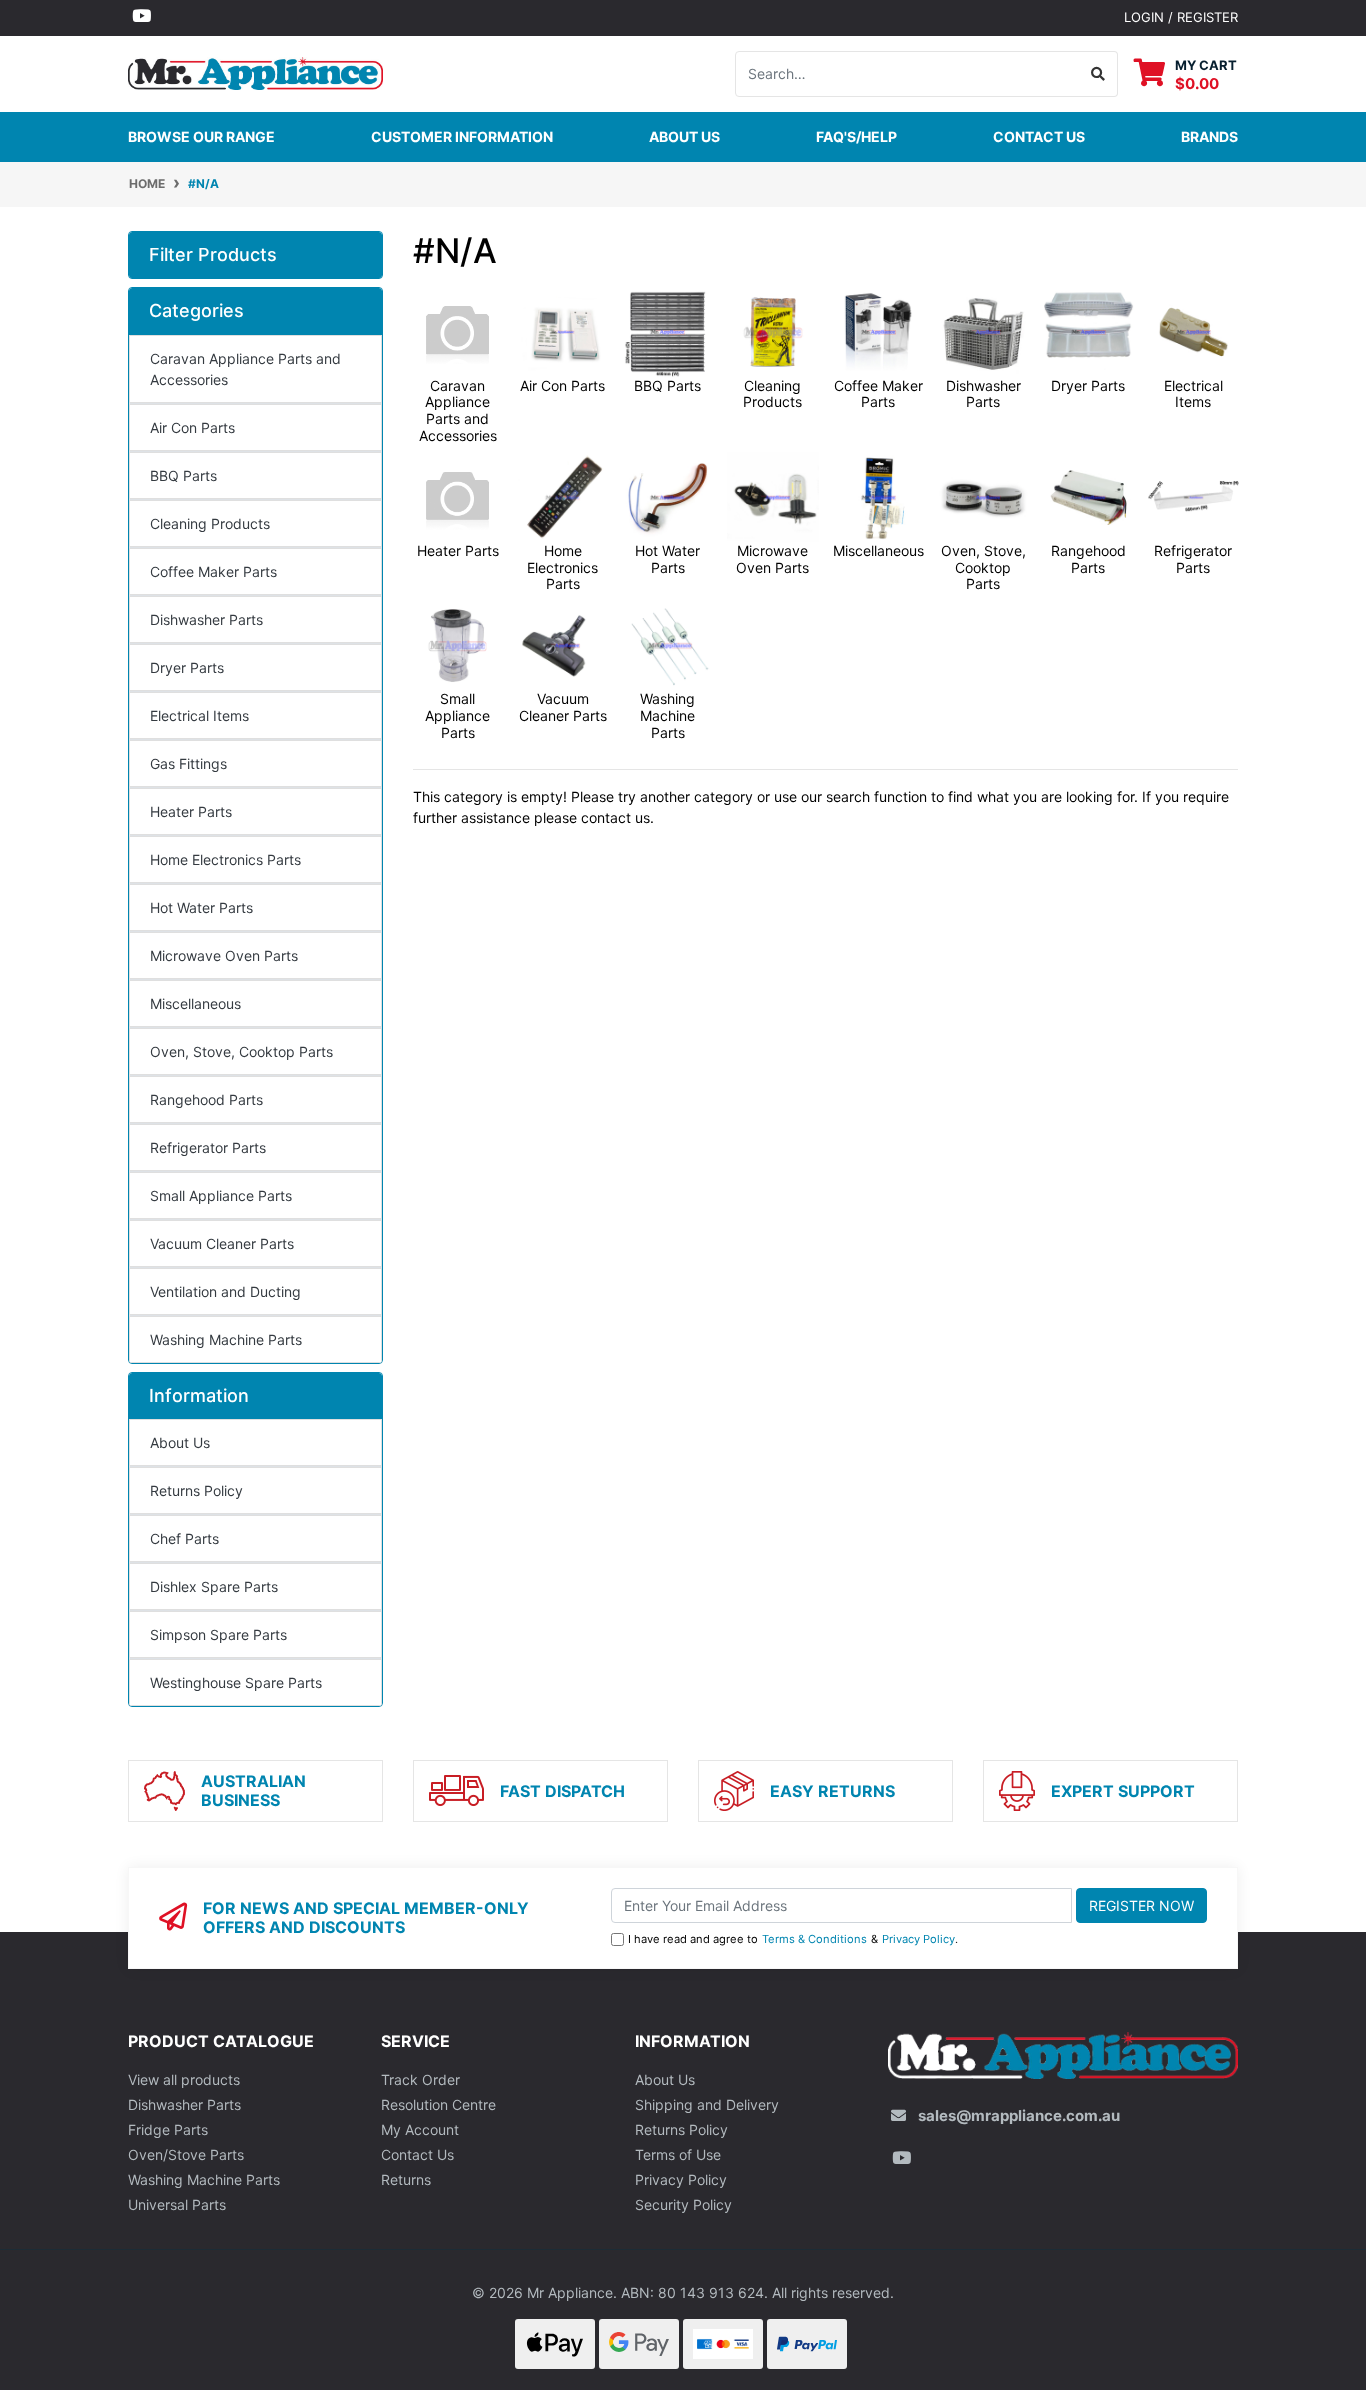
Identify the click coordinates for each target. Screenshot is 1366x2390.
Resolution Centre (438, 2104)
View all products (184, 2079)
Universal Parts (177, 2204)
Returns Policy (196, 1490)
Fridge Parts (168, 2129)
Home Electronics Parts (225, 859)
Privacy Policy (918, 1939)
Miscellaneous (195, 1003)
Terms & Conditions (814, 1939)
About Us (684, 136)
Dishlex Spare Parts (214, 1586)
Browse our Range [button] (201, 136)
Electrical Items (199, 715)
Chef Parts (184, 1538)
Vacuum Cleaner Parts (222, 1243)
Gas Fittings (188, 763)
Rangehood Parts (206, 1099)
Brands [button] (1209, 136)
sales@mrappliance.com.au (1019, 2115)
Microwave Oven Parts (224, 955)
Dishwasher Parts (206, 619)
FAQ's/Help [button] (856, 136)
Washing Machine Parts (226, 1339)
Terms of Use (678, 2154)
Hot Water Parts (201, 907)
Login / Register (1181, 17)
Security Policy (683, 2204)
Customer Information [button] (462, 136)
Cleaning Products (210, 523)
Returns (406, 2179)
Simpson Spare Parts (218, 1634)
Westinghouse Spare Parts (236, 1682)
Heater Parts (191, 811)
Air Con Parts (192, 427)
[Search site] (1098, 74)
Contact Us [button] (1039, 136)
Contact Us (417, 2154)
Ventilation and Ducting (225, 1291)
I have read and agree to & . (793, 1939)
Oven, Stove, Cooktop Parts (241, 1051)
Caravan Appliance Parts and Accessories (245, 369)
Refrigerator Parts (208, 1147)
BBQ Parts (183, 475)
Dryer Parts (187, 667)
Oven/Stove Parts (186, 2154)
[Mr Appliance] (255, 71)
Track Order (420, 2079)
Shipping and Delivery (707, 2104)
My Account (420, 2129)
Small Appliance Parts (221, 1195)
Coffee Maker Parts (213, 571)
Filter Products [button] (213, 254)
